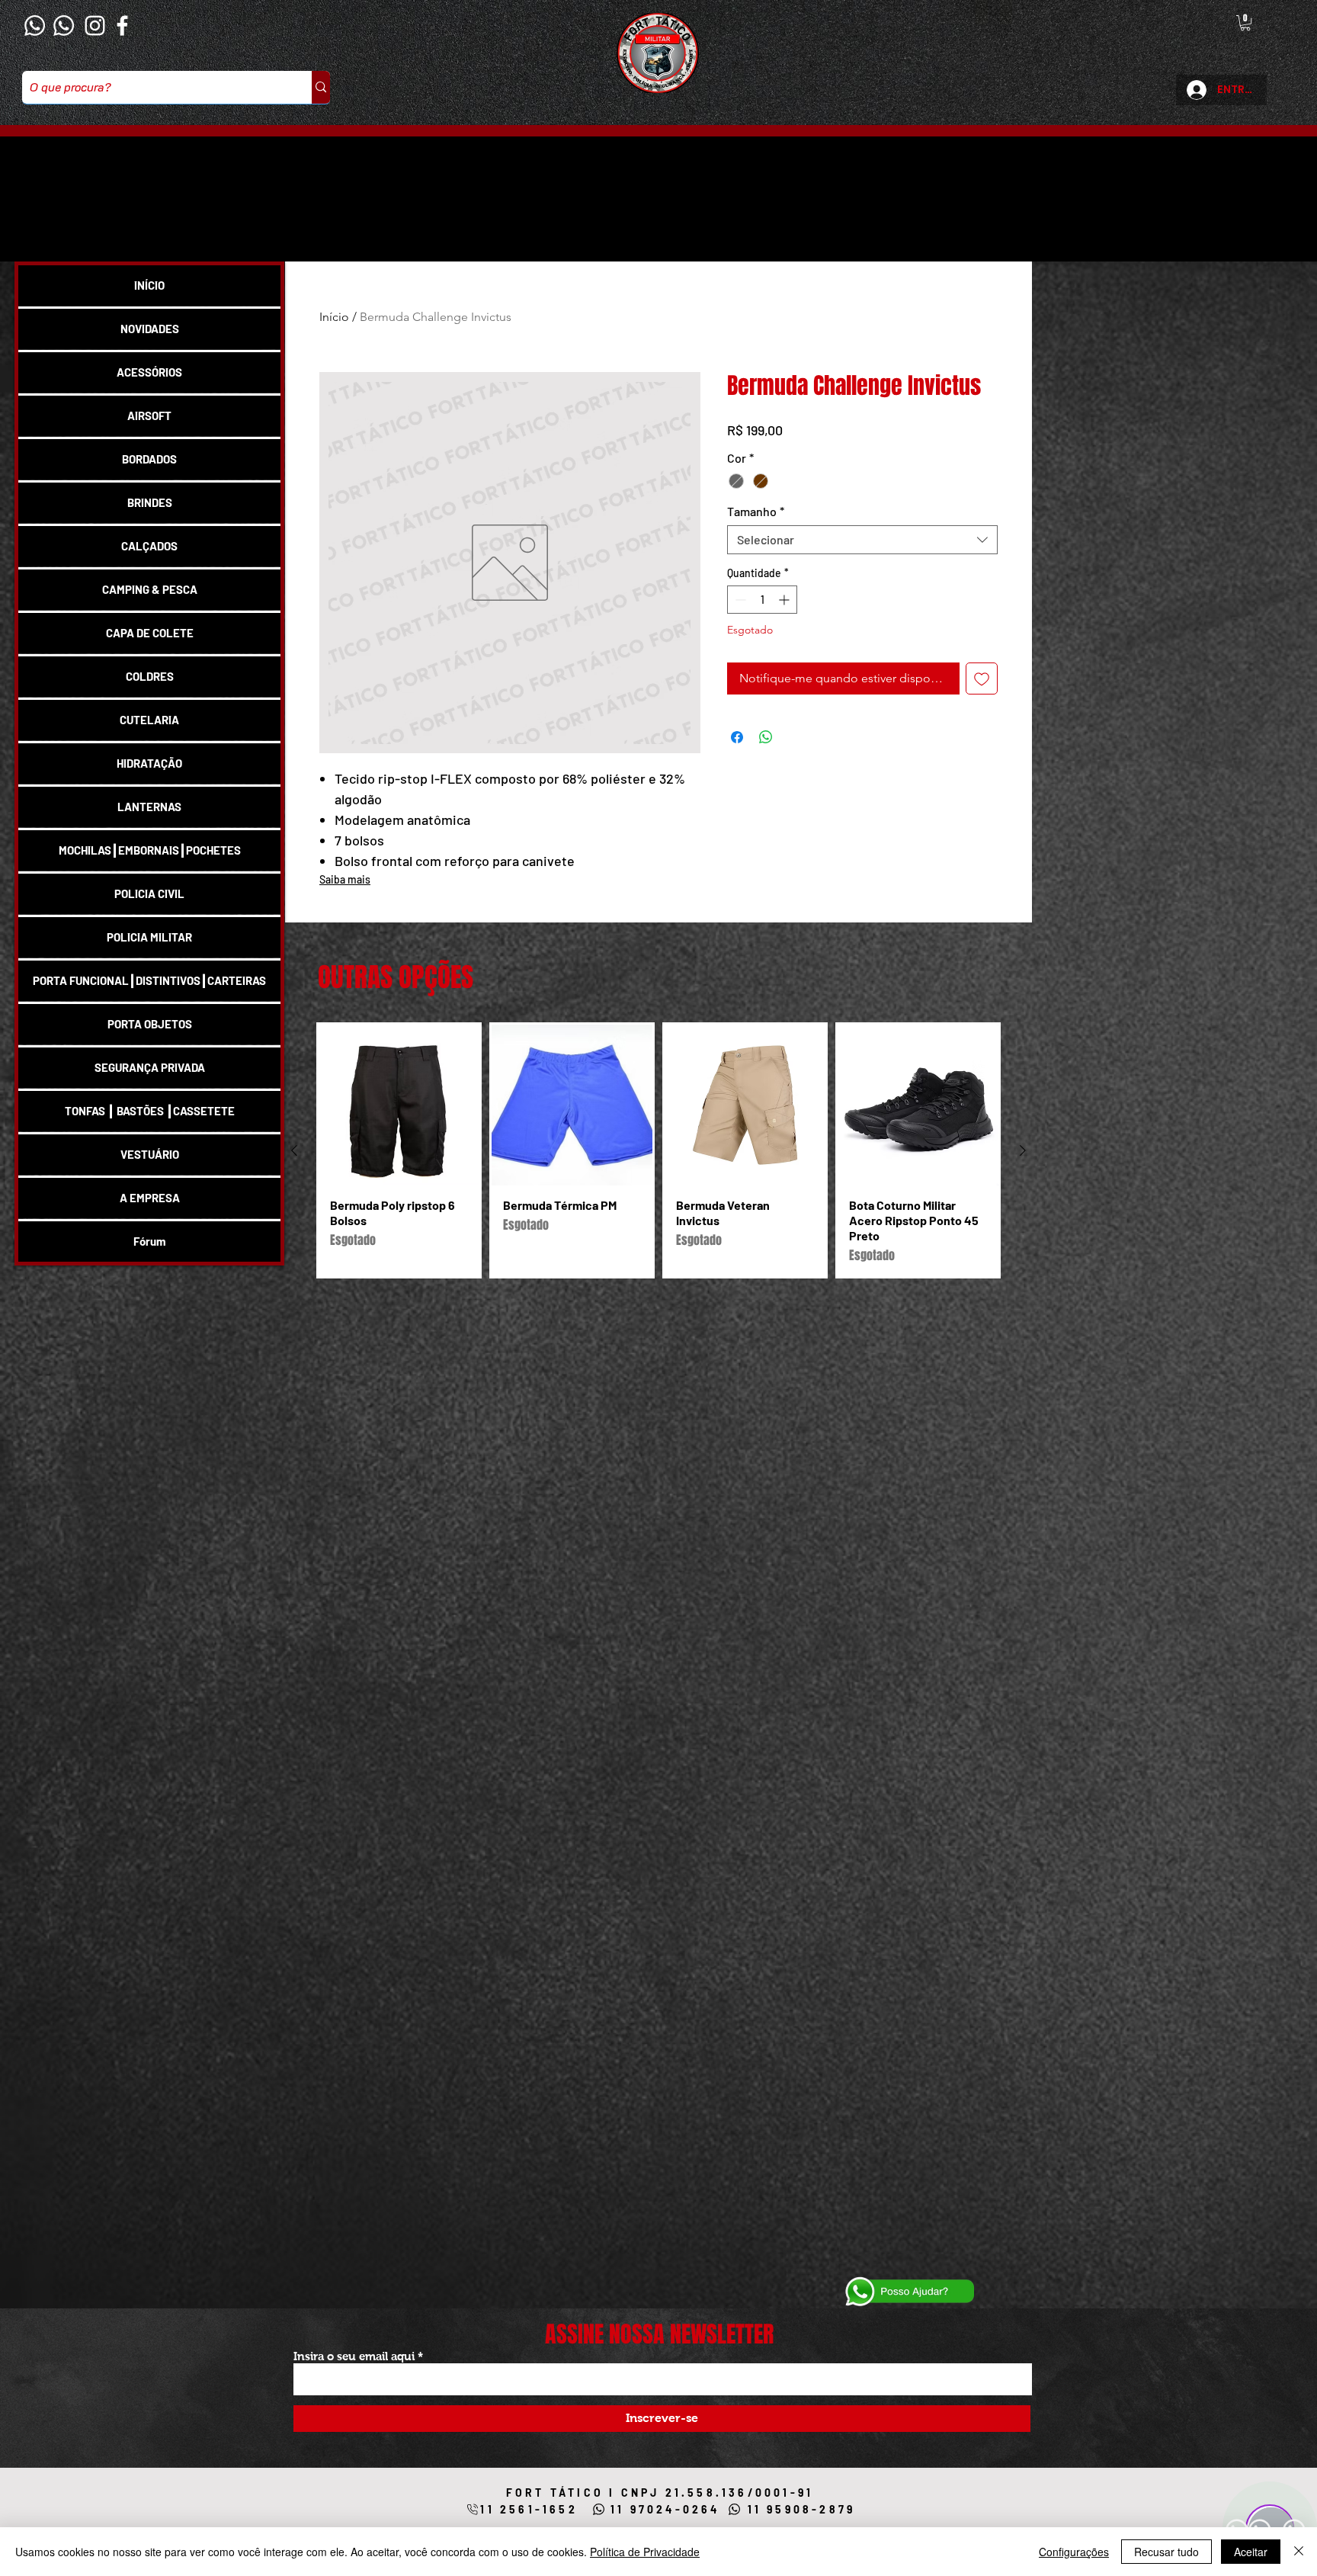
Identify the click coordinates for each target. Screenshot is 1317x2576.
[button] (1245, 23)
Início (334, 317)
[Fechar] (1299, 2552)
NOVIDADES (150, 329)
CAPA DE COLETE (150, 633)
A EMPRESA (150, 1198)
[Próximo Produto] (1023, 1150)
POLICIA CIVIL (149, 893)
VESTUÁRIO (150, 1154)
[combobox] (862, 566)
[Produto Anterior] (294, 1150)
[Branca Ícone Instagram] (95, 26)
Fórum (150, 1241)
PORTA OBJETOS (150, 1024)
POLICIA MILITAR (149, 937)
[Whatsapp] (35, 26)
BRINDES (150, 502)
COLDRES (150, 676)
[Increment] (785, 626)
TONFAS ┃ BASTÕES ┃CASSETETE (150, 1111)
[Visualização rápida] (399, 1105)
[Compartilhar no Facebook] (737, 762)
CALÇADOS (149, 546)
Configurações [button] (1074, 2552)
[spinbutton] (762, 626)
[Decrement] (739, 626)
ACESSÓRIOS (149, 372)
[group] (658, 1150)
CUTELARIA (149, 720)
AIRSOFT (149, 415)
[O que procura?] (321, 87)
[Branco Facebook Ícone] (122, 26)
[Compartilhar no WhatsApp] (766, 762)
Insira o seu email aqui (354, 2356)
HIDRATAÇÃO (149, 763)
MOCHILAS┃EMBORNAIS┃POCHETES (150, 850)
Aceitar (1251, 2552)
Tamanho (756, 537)
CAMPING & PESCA (150, 589)
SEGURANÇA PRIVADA (150, 1067)
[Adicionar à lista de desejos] (982, 704)
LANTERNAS (149, 807)
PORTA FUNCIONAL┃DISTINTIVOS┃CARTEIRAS (149, 980)
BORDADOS (149, 459)
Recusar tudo (1166, 2552)
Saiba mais (345, 879)
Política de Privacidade (645, 2552)
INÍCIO (149, 285)
